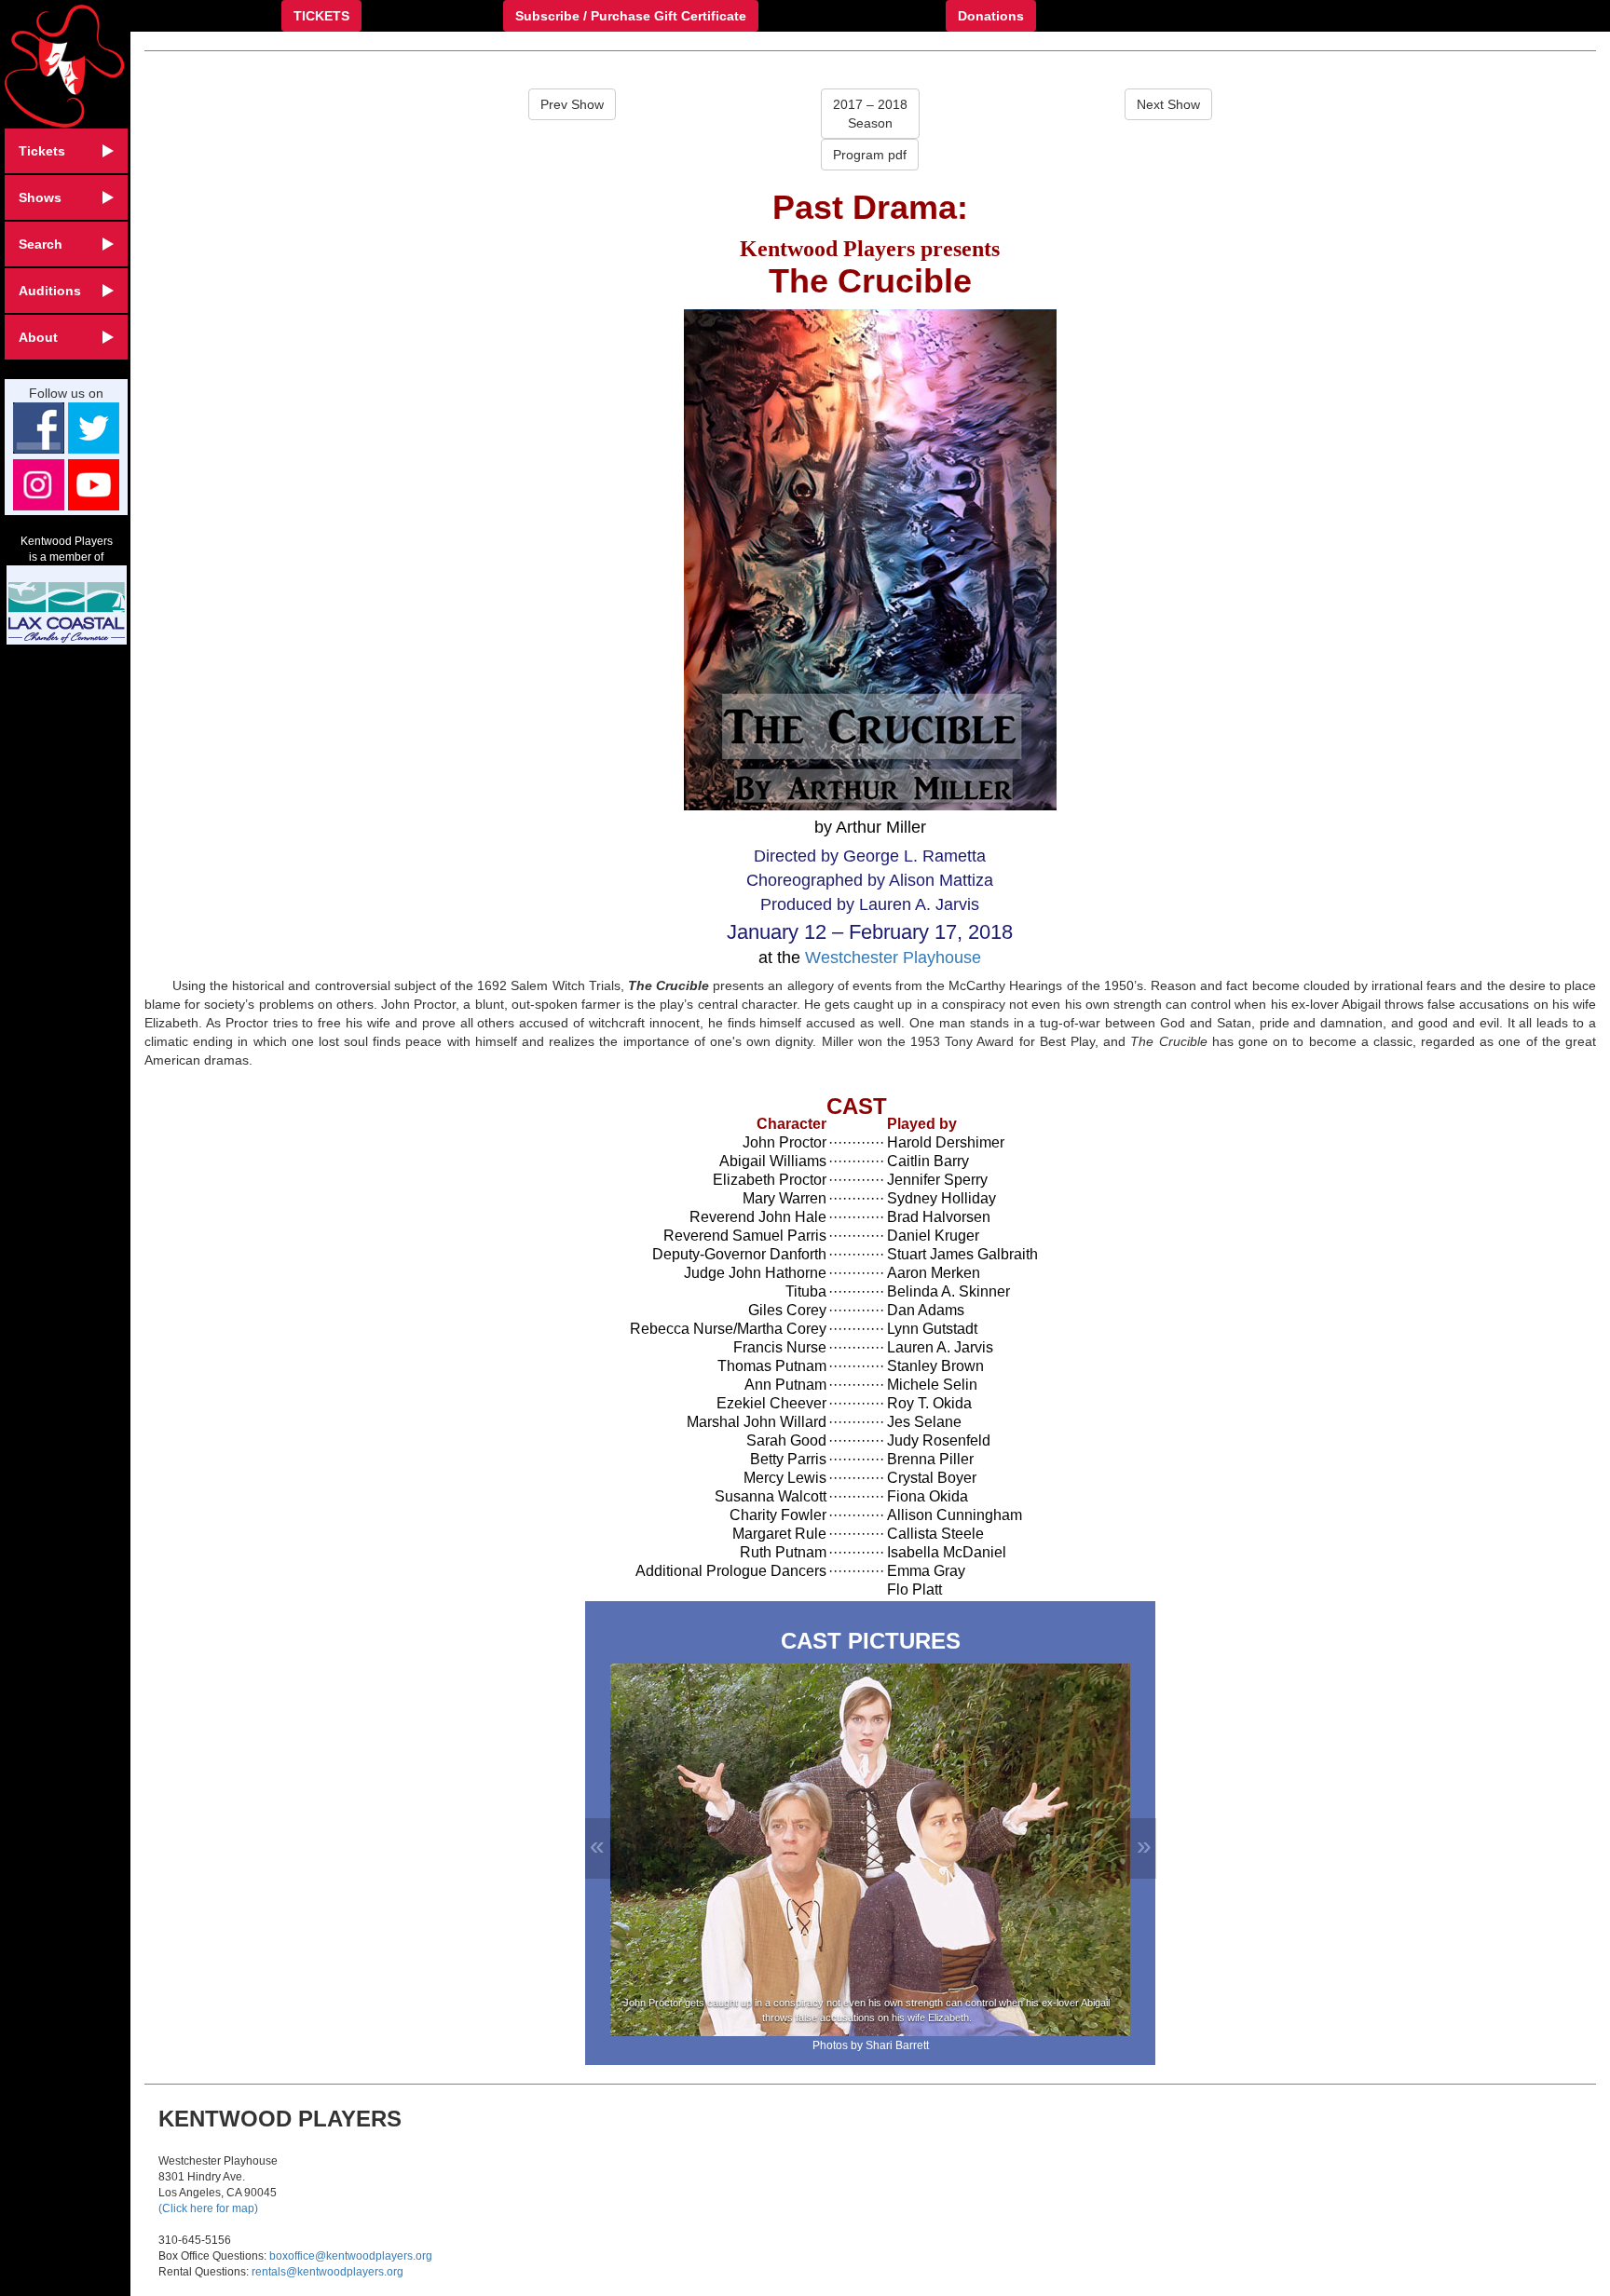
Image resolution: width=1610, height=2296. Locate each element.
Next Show (1168, 104)
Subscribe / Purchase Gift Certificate (631, 16)
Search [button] (41, 244)
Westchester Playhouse (893, 958)
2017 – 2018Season (870, 114)
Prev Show (572, 104)
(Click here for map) (208, 2208)
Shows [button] (40, 197)
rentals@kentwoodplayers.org (327, 2272)
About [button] (38, 337)
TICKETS (321, 16)
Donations (991, 16)
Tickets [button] (42, 151)
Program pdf (870, 155)
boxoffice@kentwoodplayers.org (351, 2256)
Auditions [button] (50, 291)
